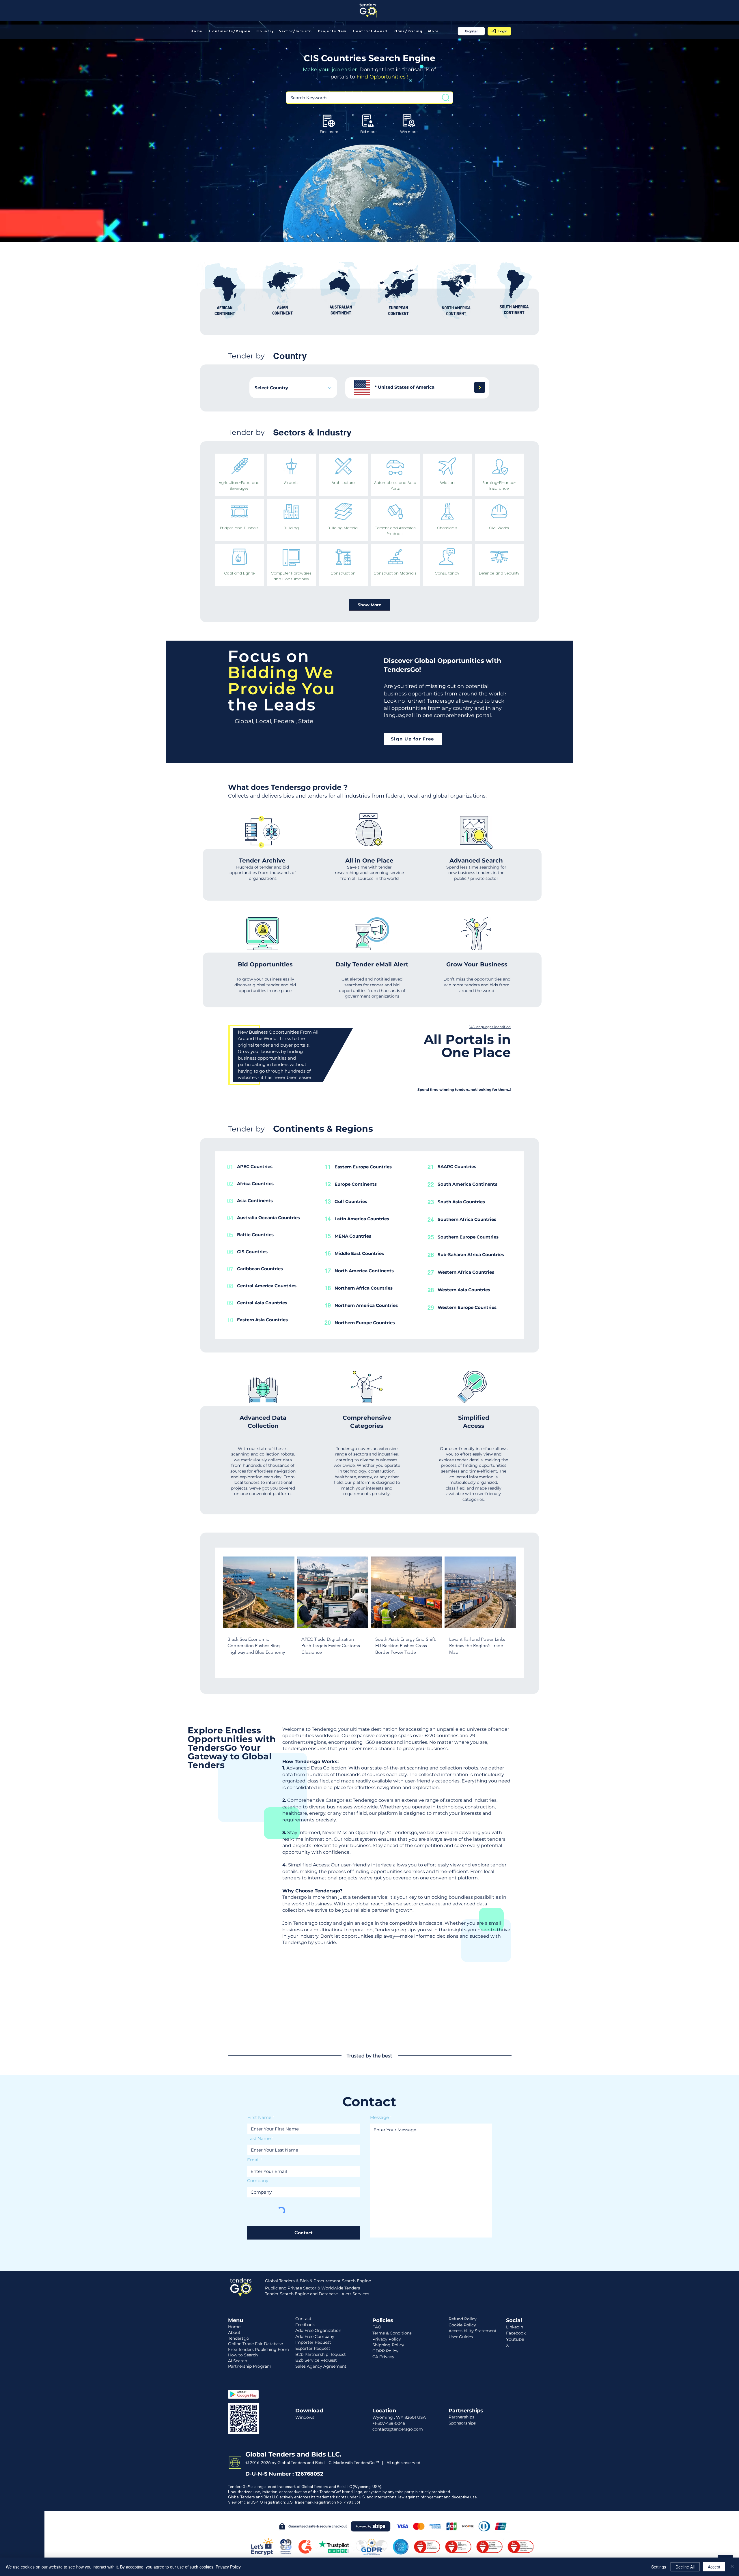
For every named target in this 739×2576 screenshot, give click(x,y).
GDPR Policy (385, 2351)
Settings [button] (659, 2567)
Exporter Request (313, 2348)
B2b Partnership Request (321, 2354)
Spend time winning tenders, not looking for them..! (464, 1089)
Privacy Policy (228, 2567)
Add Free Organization (318, 2330)
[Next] (480, 387)
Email (253, 2160)
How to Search (243, 2355)
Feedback (305, 2325)
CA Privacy (383, 2357)
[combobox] (293, 388)
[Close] (732, 2567)
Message (379, 2117)
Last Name (259, 2138)
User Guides (461, 2337)
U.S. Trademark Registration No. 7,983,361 (323, 2502)
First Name (259, 2117)
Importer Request (313, 2342)
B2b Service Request (316, 2360)
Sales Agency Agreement (321, 2366)
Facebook (516, 2333)
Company (258, 2181)
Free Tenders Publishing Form (259, 2349)
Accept (714, 2567)
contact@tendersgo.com (398, 2429)
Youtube (515, 2339)
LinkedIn (515, 2327)
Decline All (685, 2567)
